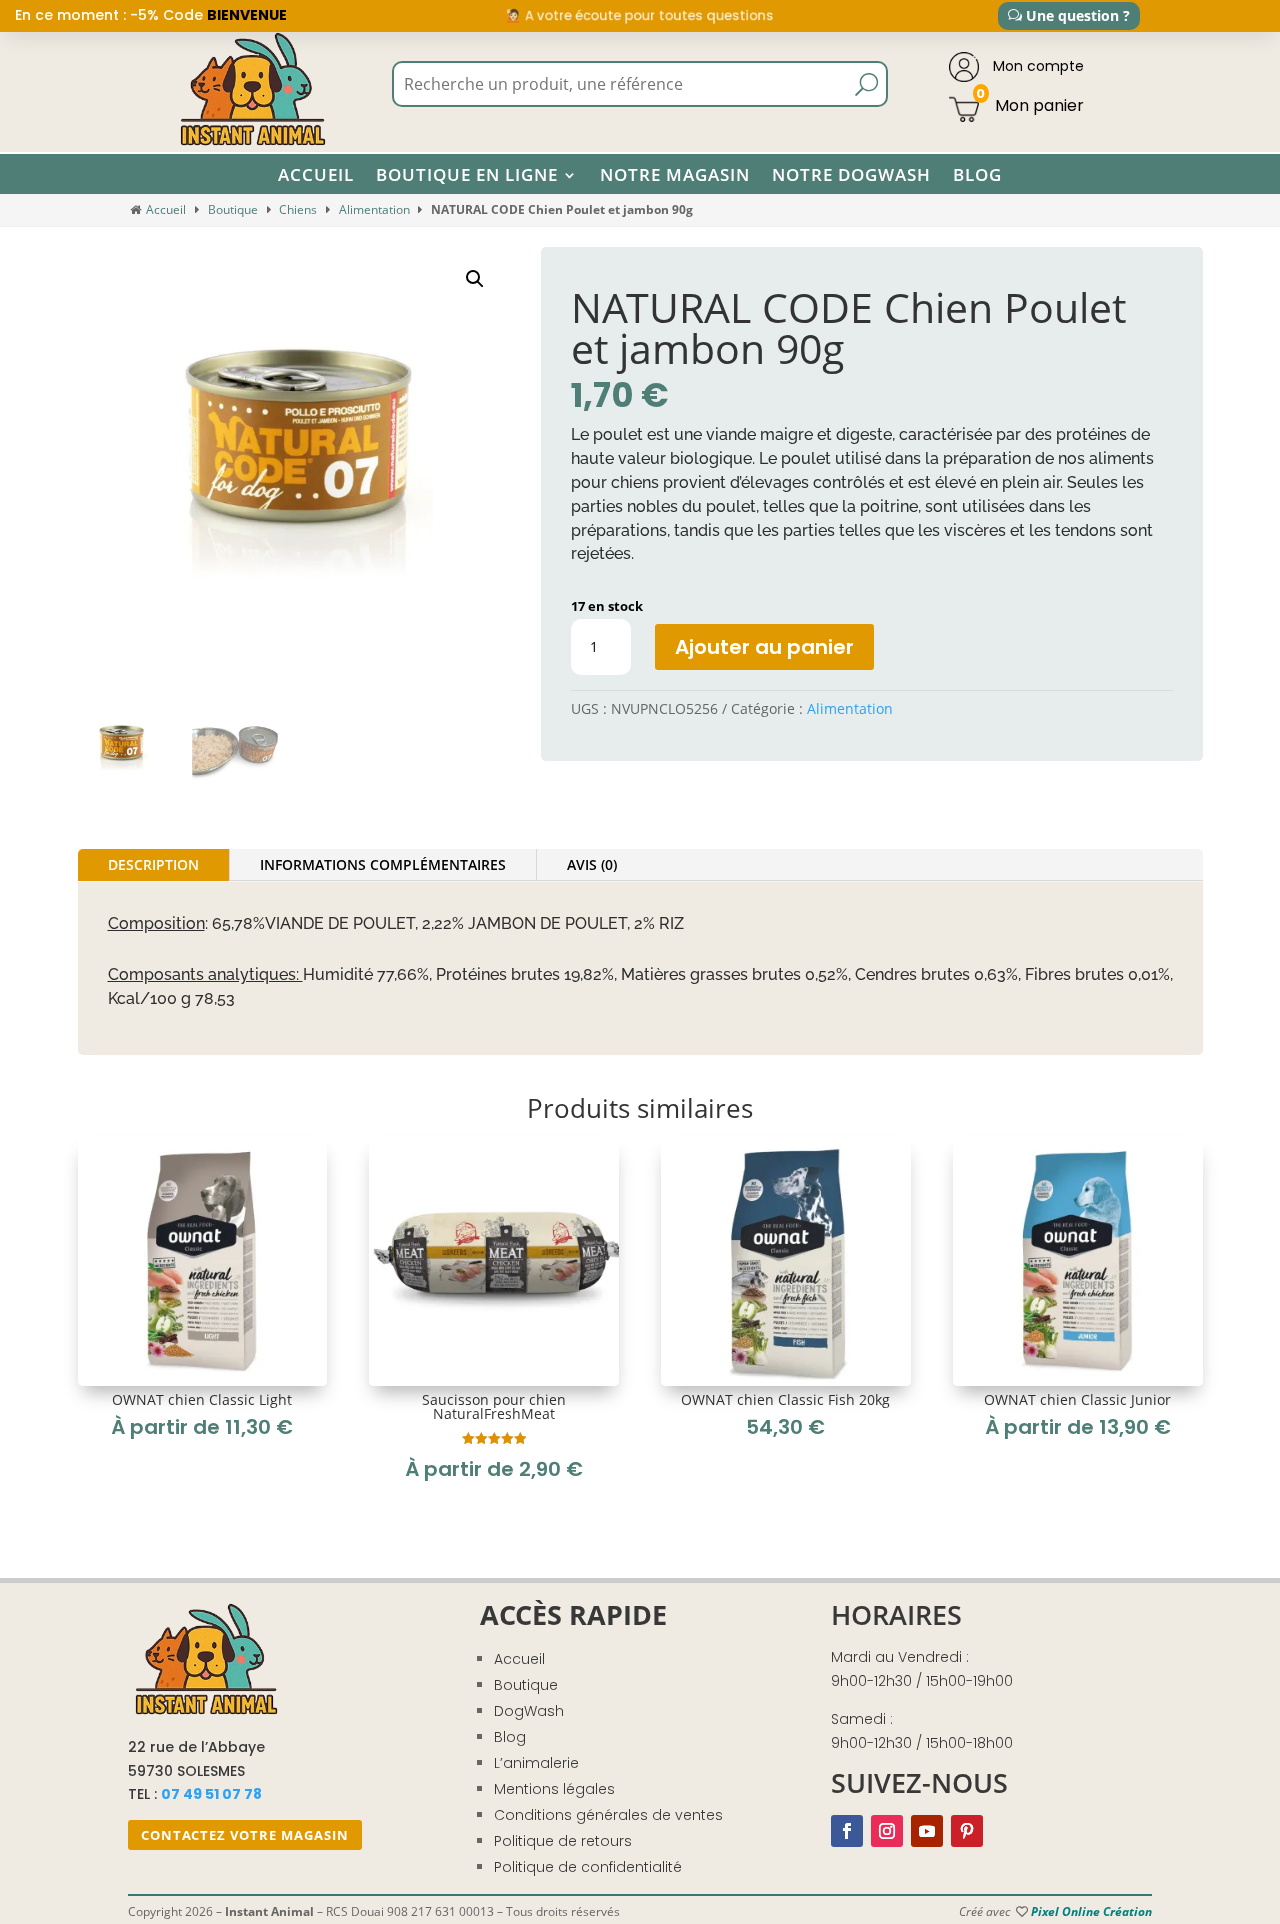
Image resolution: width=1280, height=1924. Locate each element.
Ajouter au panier (764, 647)
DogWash (529, 1711)
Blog (977, 175)
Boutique (233, 209)
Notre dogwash (851, 175)
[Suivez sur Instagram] (887, 1831)
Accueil (316, 175)
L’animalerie (536, 1763)
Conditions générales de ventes (608, 1815)
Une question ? (1078, 15)
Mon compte (1036, 66)
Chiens (298, 209)
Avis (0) (592, 864)
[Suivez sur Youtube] (927, 1831)
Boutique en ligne (467, 175)
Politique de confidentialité (588, 1867)
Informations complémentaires (383, 864)
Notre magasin (675, 175)
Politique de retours (563, 1841)
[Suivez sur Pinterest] (967, 1831)
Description (153, 864)
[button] (475, 279)
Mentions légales (554, 1789)
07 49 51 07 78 (211, 1794)
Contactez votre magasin (245, 1835)
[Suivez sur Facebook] (847, 1831)
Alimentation (374, 209)
